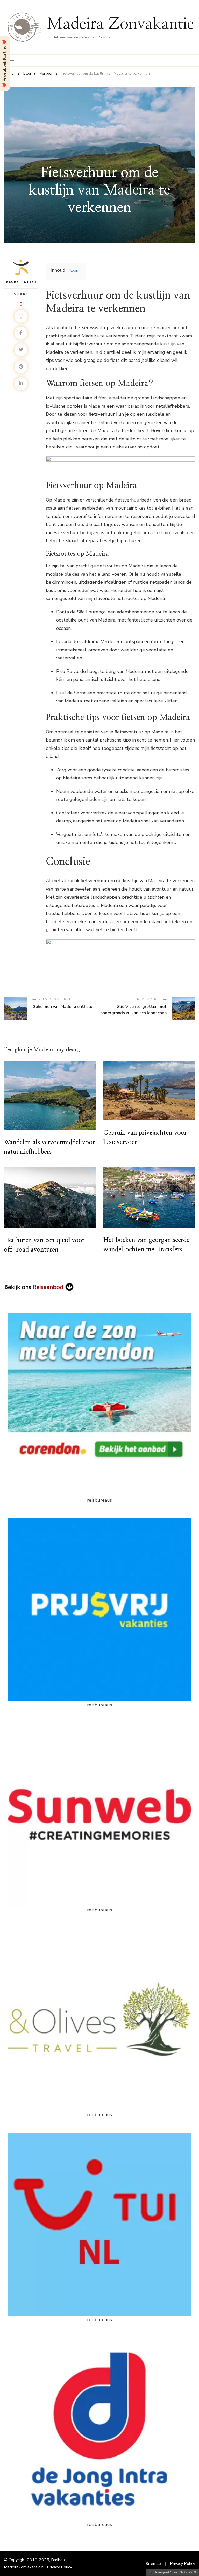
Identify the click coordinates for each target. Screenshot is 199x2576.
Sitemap (153, 2564)
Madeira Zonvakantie (120, 24)
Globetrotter (21, 282)
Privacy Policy (59, 2567)
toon (74, 270)
